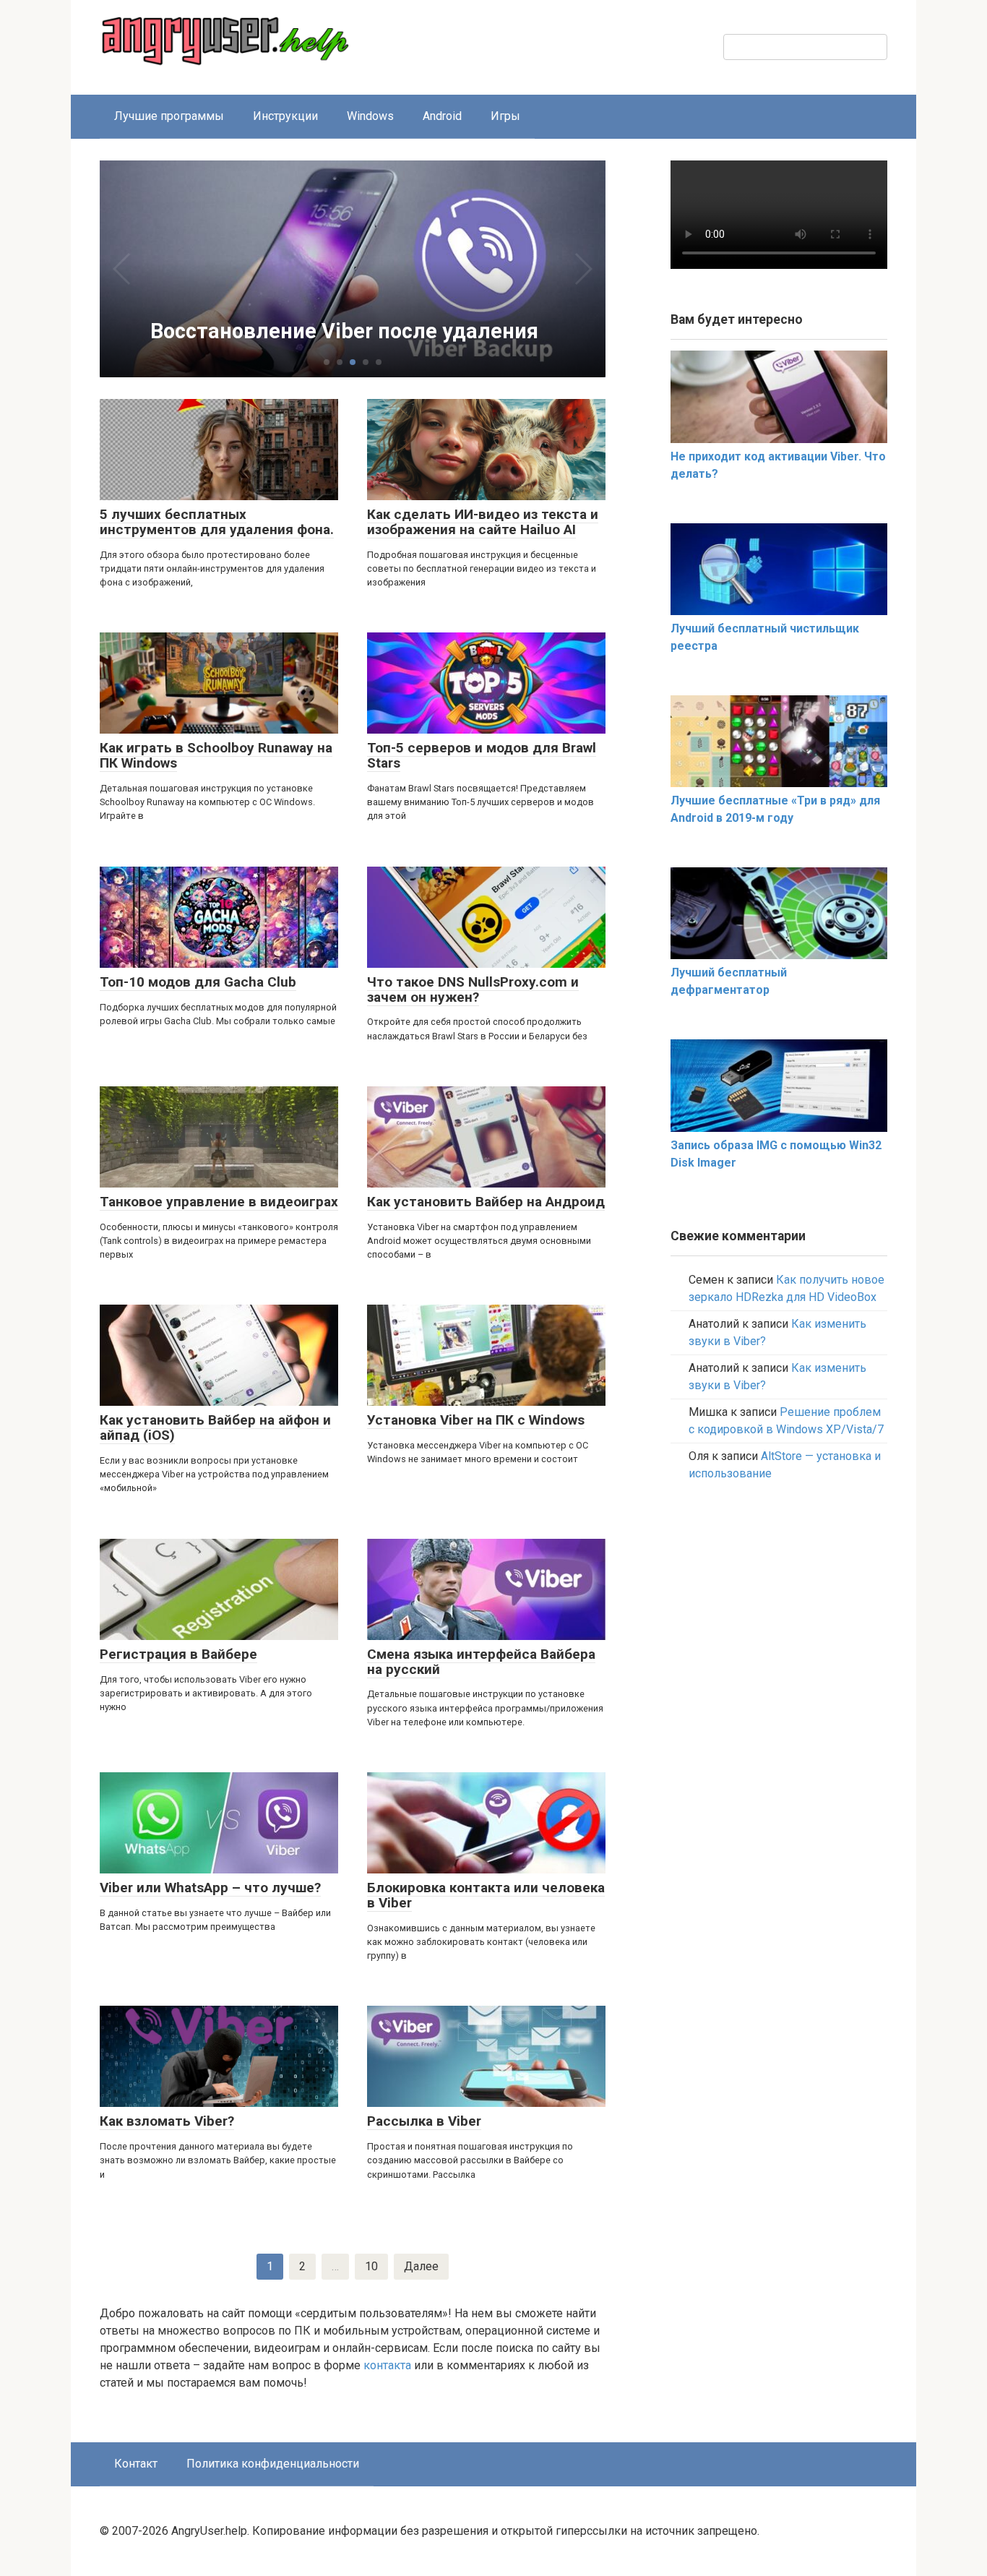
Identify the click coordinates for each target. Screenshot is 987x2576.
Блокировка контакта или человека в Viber (486, 1895)
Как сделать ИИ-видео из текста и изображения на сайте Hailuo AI (483, 522)
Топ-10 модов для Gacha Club (198, 982)
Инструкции (285, 116)
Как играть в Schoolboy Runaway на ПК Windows (216, 755)
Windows (370, 116)
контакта (387, 2365)
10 (371, 2266)
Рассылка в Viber (424, 2121)
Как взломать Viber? (167, 2121)
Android (442, 116)
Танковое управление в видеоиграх (219, 1202)
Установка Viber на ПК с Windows (476, 1420)
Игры (505, 116)
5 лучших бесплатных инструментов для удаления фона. (217, 522)
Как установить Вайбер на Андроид (486, 1202)
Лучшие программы (169, 116)
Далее (421, 2266)
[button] (327, 362)
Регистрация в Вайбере (178, 1654)
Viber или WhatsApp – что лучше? (210, 1888)
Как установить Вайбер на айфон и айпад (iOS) (215, 1427)
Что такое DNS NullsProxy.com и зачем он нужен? (473, 989)
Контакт (136, 2464)
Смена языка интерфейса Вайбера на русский (481, 1662)
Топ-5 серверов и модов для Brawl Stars (482, 755)
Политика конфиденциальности (273, 2464)
